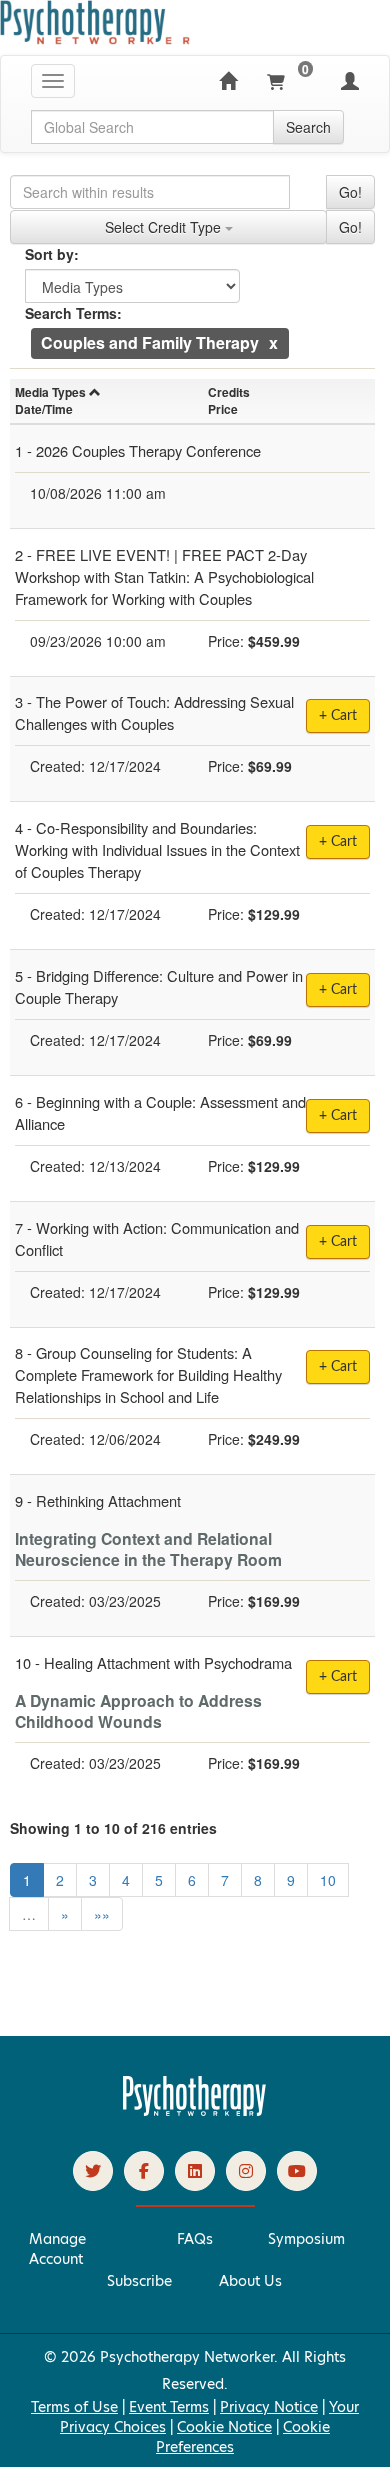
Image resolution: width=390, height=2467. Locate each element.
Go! (350, 192)
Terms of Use (74, 2407)
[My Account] (350, 81)
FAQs (195, 2239)
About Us (250, 2281)
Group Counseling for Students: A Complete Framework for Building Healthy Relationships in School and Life (148, 1374)
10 (328, 1880)
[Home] (228, 81)
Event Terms (169, 2407)
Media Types (50, 392)
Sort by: (52, 254)
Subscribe (139, 2281)
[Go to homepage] (195, 2111)
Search (308, 127)
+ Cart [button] (338, 716)
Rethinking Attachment (108, 1500)
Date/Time (44, 409)
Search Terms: (73, 313)
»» (102, 1914)
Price (223, 409)
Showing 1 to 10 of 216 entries (113, 1828)
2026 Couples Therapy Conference (148, 450)
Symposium (306, 2239)
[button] (273, 342)
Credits (229, 392)
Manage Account (57, 2249)
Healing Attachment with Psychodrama (168, 1662)
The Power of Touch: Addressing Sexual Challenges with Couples (154, 712)
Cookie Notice (224, 2427)
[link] (93, 2171)
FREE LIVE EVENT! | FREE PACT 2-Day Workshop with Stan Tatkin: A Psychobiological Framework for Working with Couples (164, 576)
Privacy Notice (269, 2407)
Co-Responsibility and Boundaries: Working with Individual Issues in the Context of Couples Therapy (157, 849)
